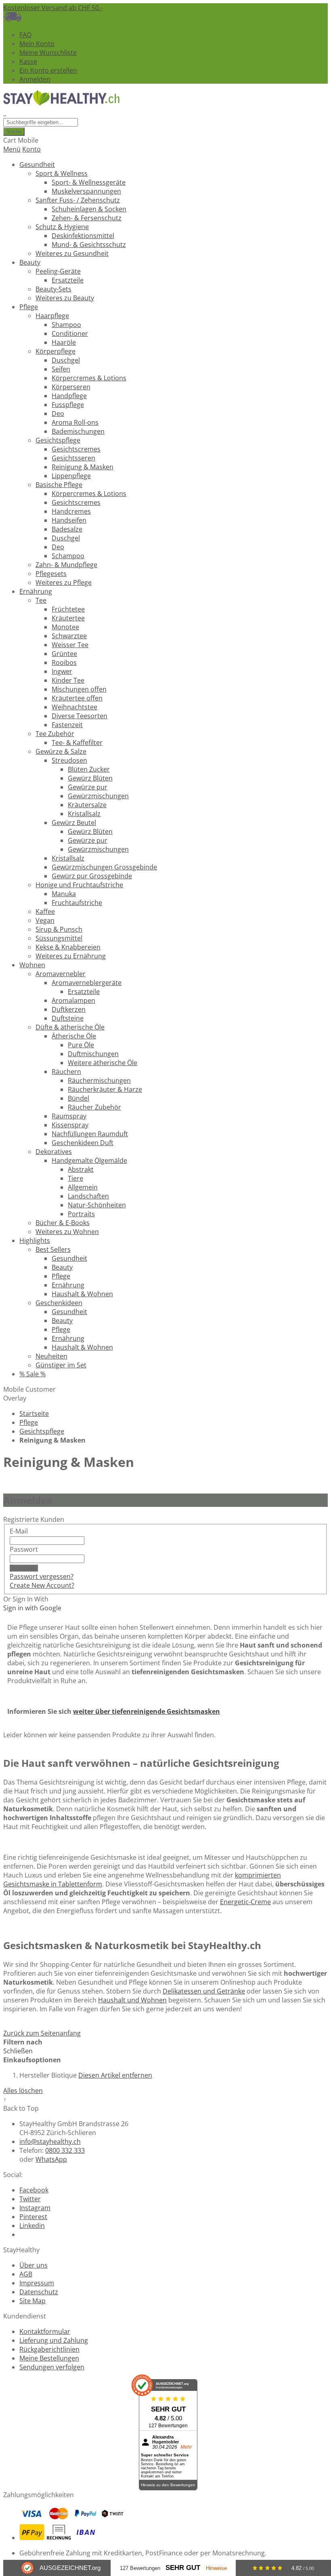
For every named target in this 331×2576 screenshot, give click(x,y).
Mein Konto (37, 44)
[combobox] (41, 122)
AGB (26, 2274)
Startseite (34, 1414)
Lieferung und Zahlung (54, 2340)
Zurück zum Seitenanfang (42, 2033)
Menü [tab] (12, 149)
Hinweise (216, 2568)
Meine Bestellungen (49, 2358)
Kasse (28, 61)
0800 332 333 (65, 2150)
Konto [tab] (31, 149)
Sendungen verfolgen (52, 2367)
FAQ (25, 35)
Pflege (29, 1422)
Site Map (32, 2301)
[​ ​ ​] (5, 113)
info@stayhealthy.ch (50, 2141)
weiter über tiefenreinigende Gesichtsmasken (147, 1711)
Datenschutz (39, 2292)
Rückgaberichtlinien (49, 2349)
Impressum (37, 2283)
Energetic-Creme (245, 1902)
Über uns (34, 2265)
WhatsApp (51, 2159)
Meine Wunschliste (48, 53)
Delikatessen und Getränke (204, 1991)
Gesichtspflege (42, 1431)
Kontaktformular (45, 2331)
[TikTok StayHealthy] (23, 2234)
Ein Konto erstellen (48, 70)
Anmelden (35, 79)
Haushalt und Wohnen (132, 2000)
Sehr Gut (183, 2568)
